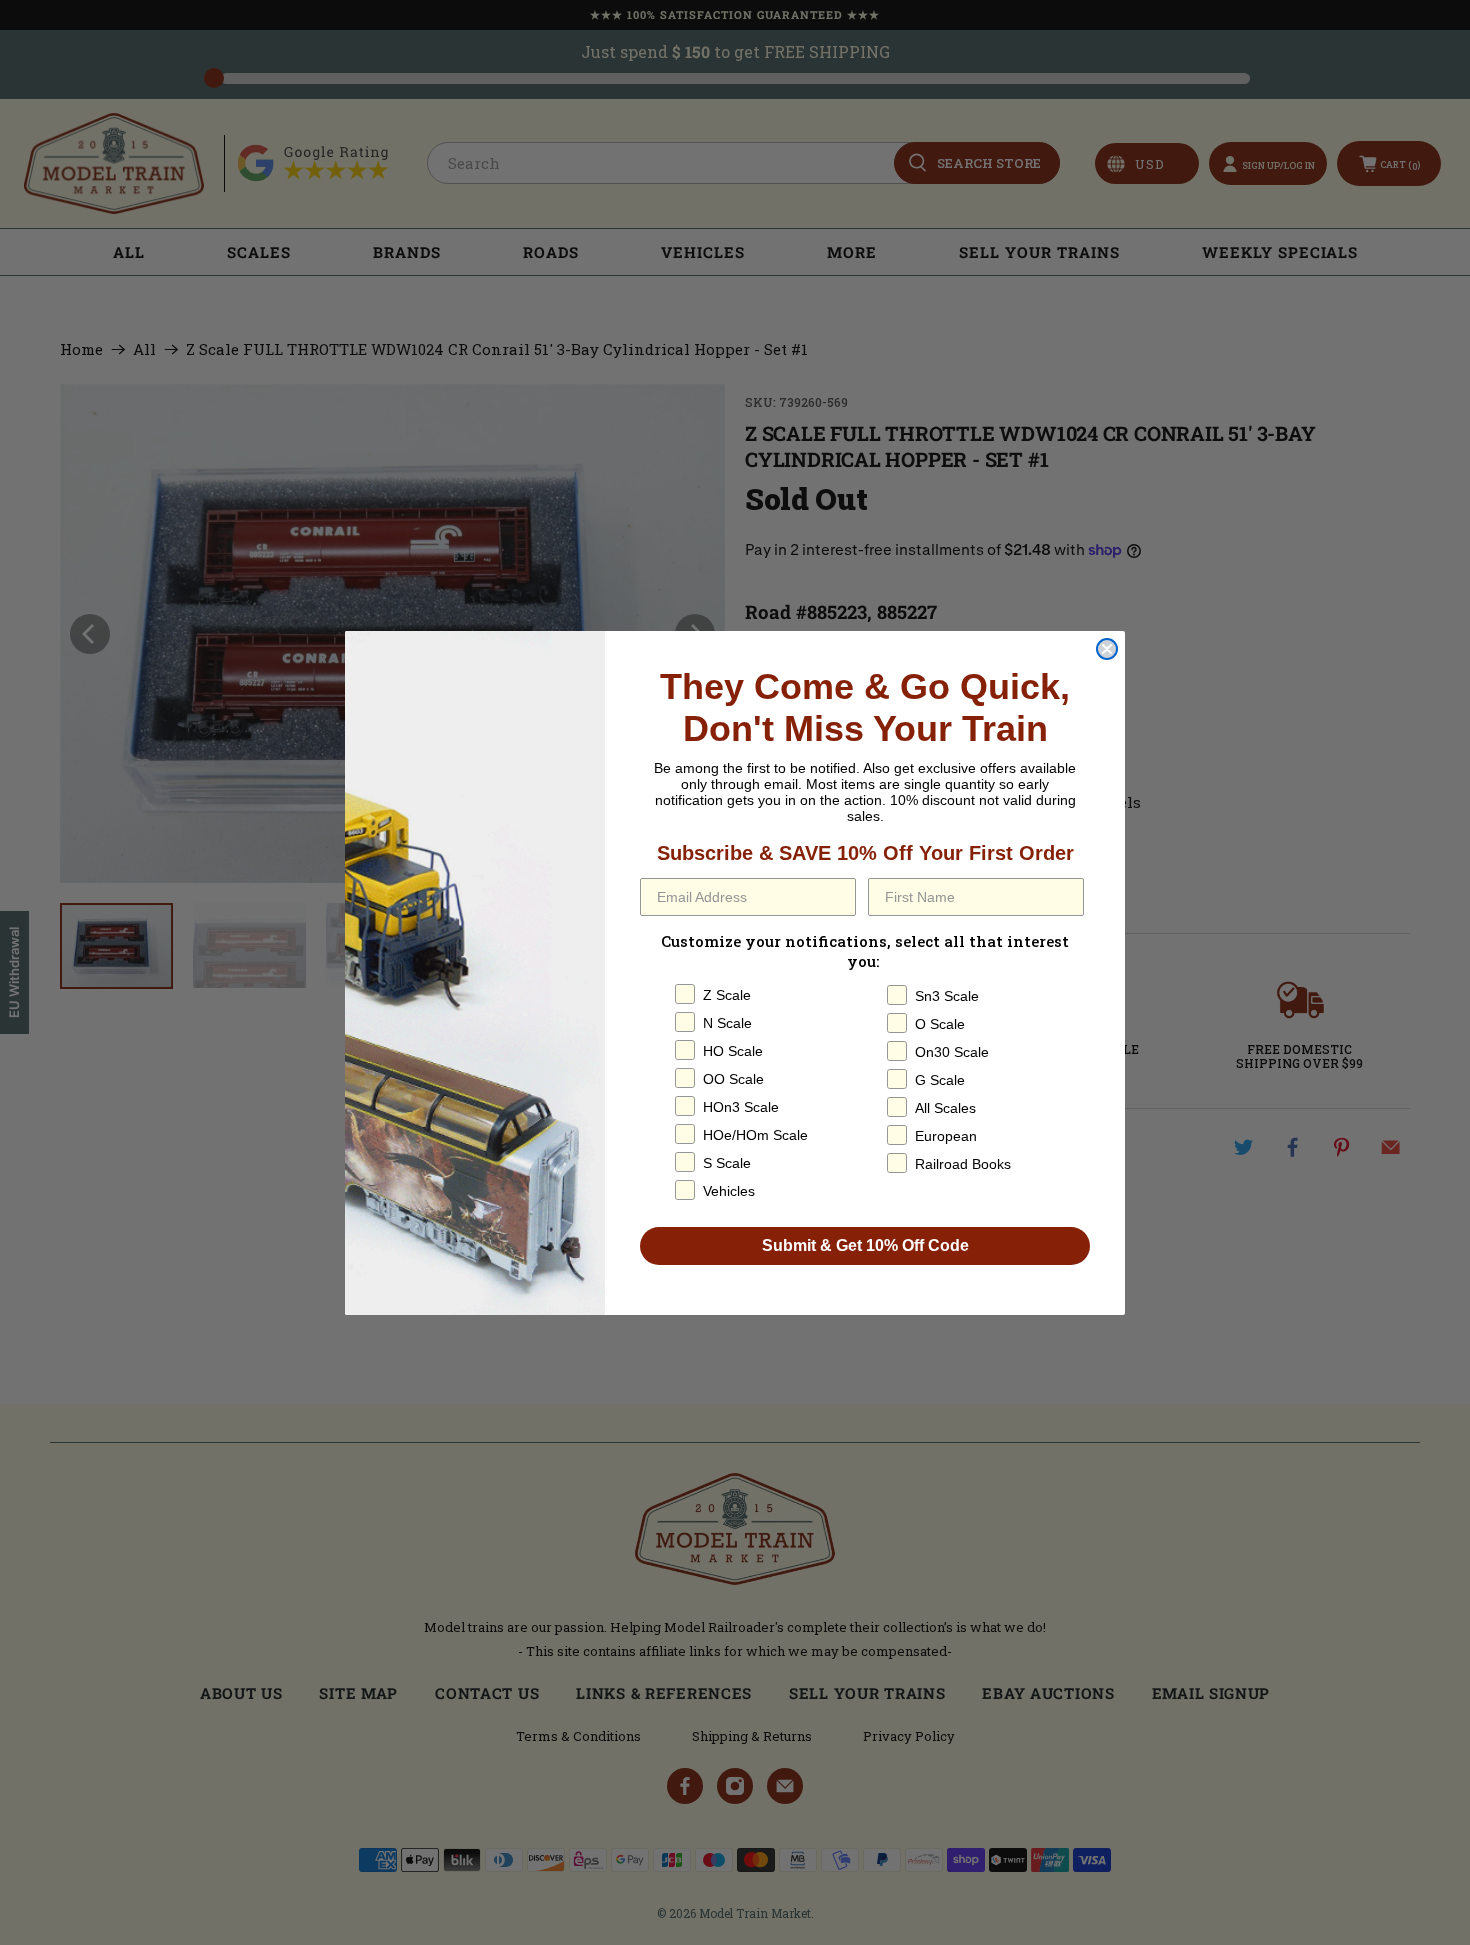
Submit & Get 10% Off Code (865, 1245)
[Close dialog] (1107, 649)
